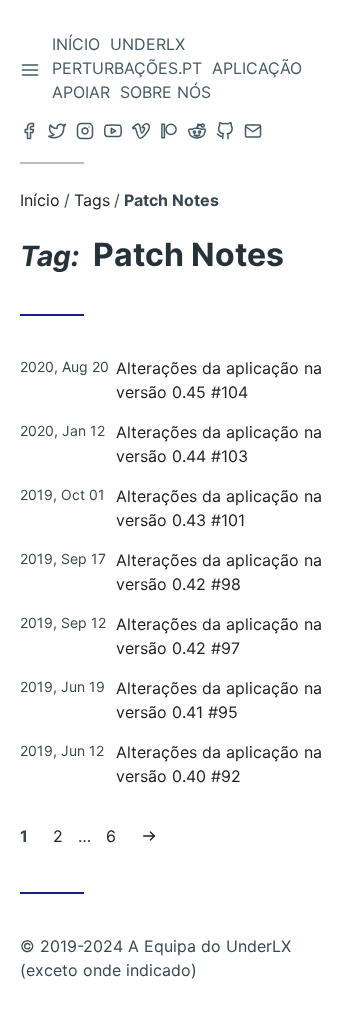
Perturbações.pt (127, 68)
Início (76, 44)
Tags (92, 200)
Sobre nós (165, 92)
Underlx (147, 44)
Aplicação (257, 68)
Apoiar (81, 92)
